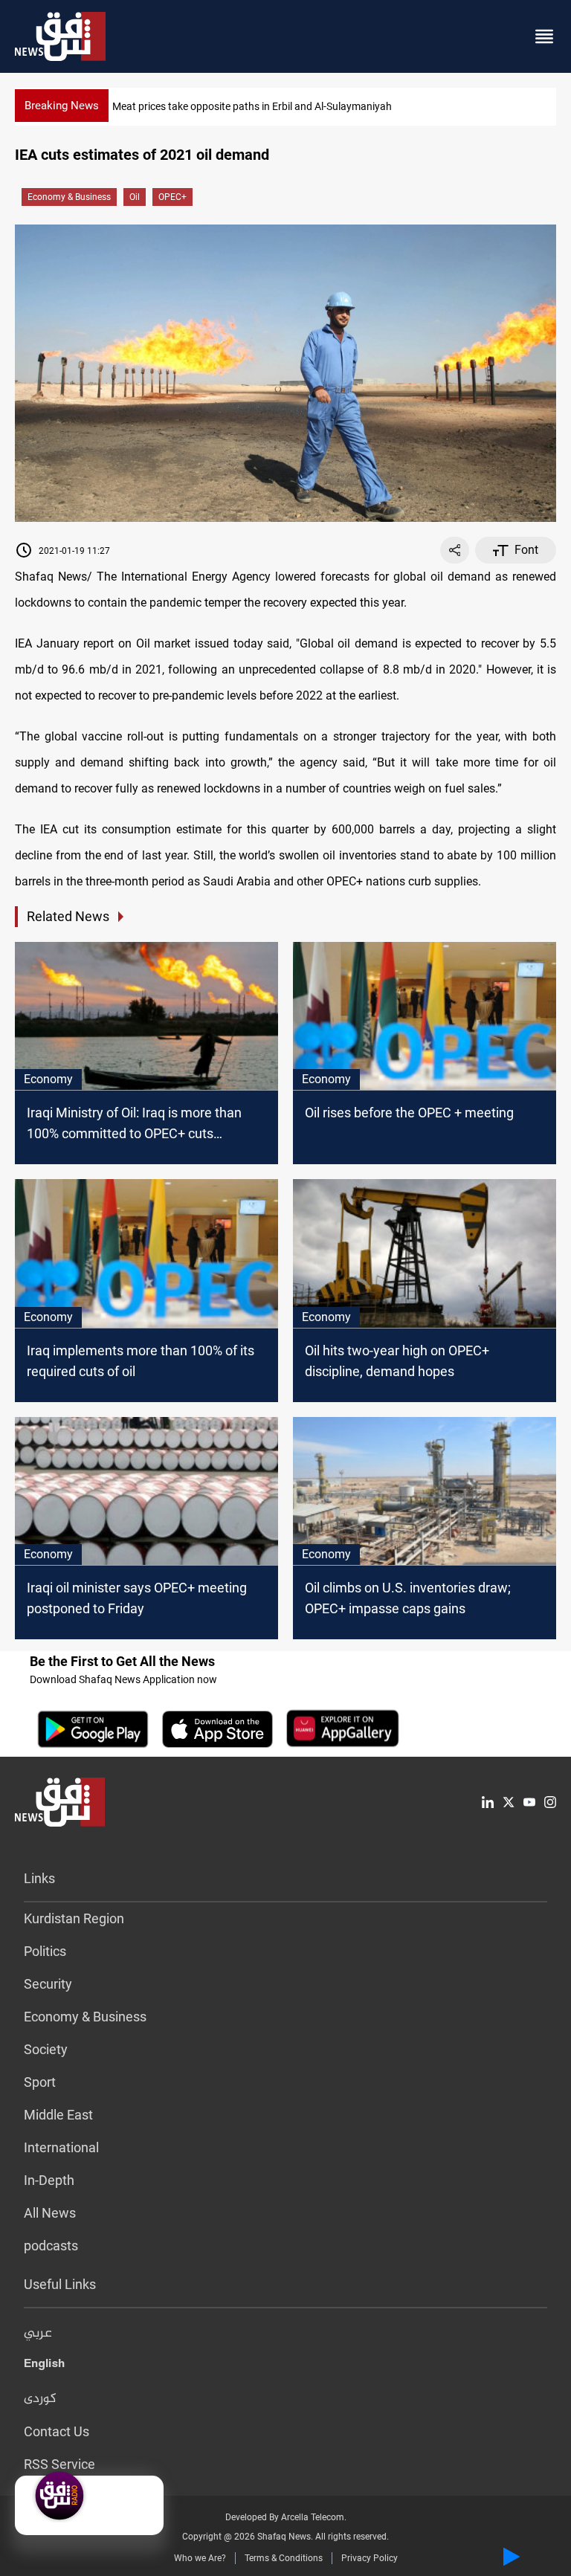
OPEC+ (172, 197)
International (61, 2147)
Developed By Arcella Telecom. (286, 2517)
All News (50, 2213)
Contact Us (57, 2431)
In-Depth (49, 2180)
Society (46, 2049)
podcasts (51, 2246)
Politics (45, 1951)
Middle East (58, 2115)
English (44, 2366)
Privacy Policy (370, 2558)
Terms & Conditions (284, 2558)
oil (135, 197)
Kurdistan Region (74, 1918)
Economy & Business (69, 197)
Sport (40, 2082)
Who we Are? (200, 2558)
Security (48, 1984)
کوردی (40, 2399)
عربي (38, 2334)
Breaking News (62, 106)
